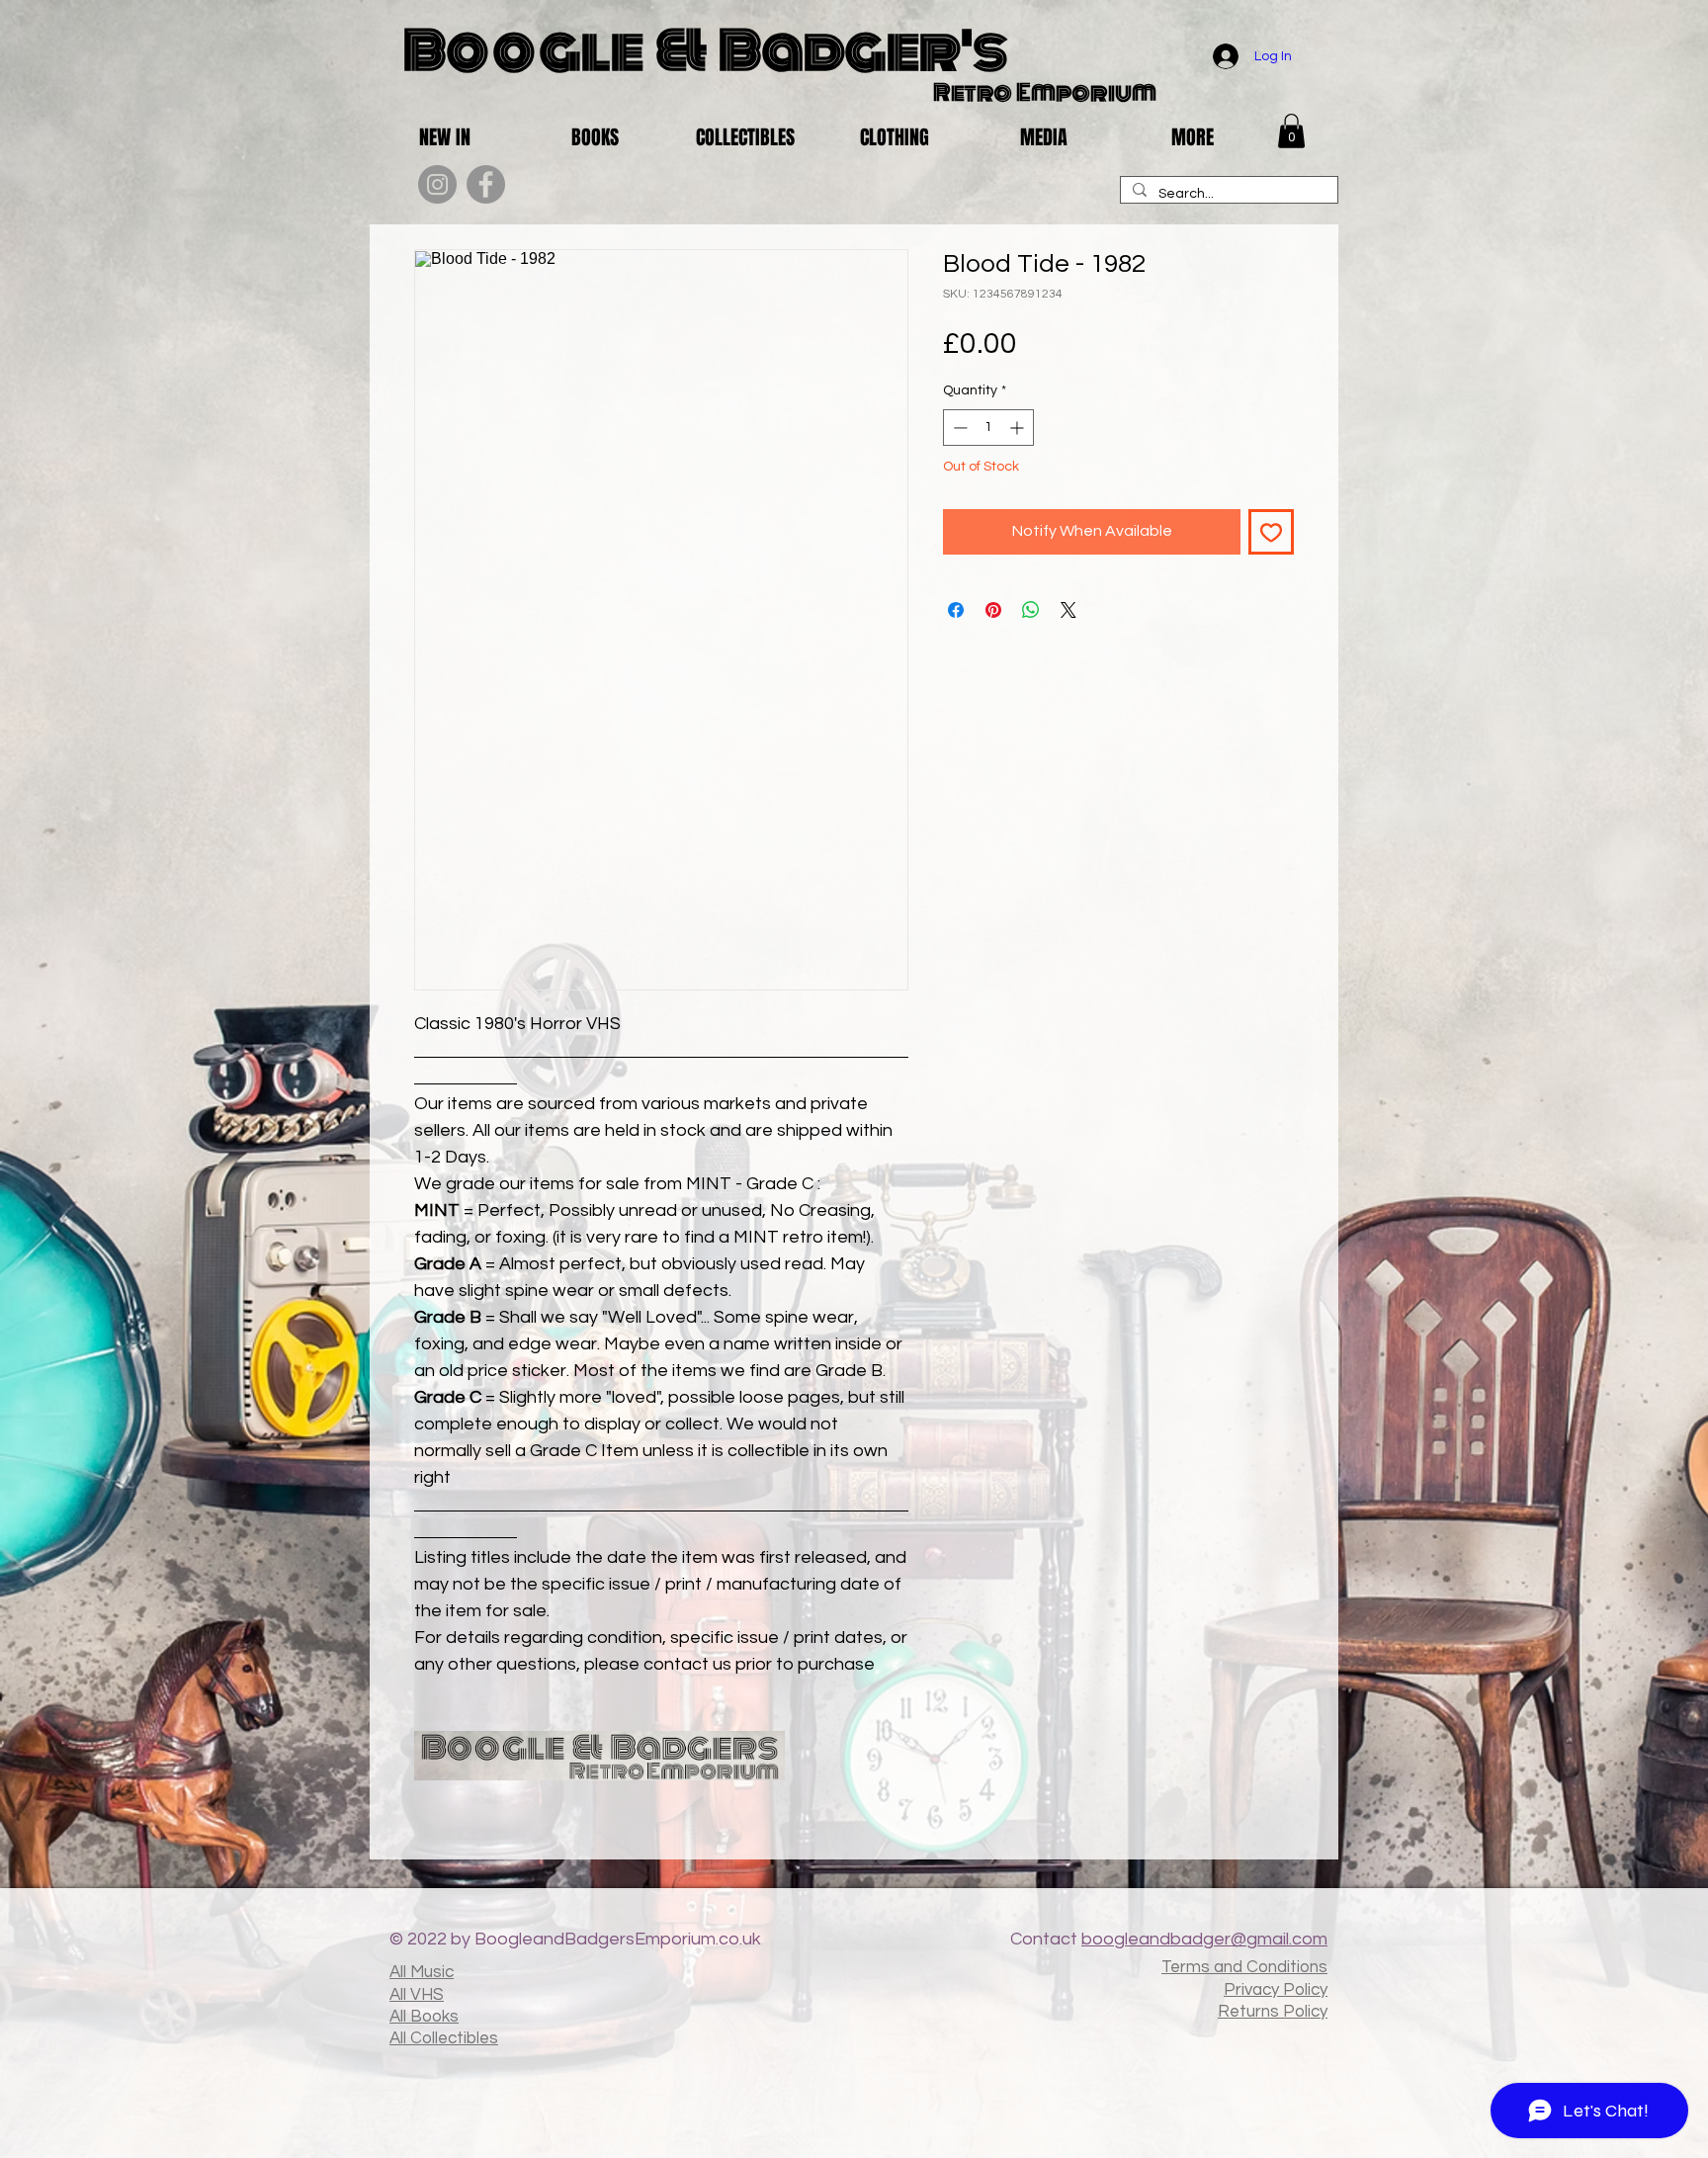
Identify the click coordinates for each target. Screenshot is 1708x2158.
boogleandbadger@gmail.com (1204, 1939)
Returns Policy (1273, 2012)
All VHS (417, 1995)
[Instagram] (437, 184)
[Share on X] (1068, 610)
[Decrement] (958, 428)
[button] (1291, 131)
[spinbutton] (988, 428)
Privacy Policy (1276, 1990)
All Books (424, 2017)
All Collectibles (444, 2038)
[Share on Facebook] (956, 610)
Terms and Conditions (1244, 1967)
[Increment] (1019, 428)
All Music (422, 1972)
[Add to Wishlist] (1271, 532)
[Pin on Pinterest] (993, 610)
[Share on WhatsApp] (1031, 610)
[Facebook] (486, 184)
